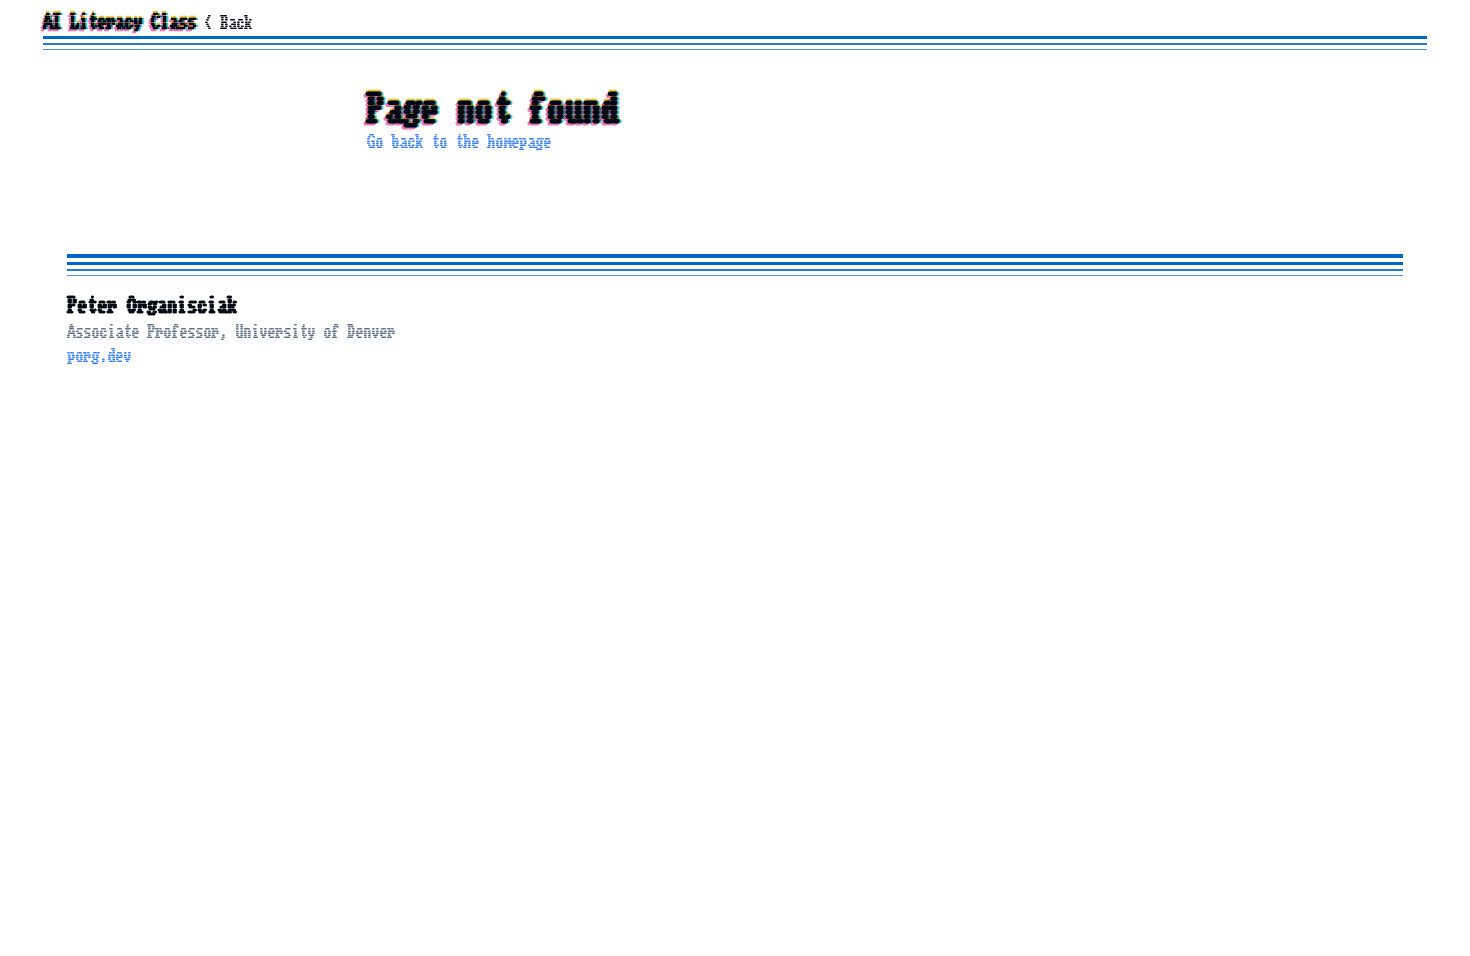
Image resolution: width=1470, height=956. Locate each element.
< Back (228, 23)
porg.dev (99, 356)
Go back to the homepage (459, 142)
